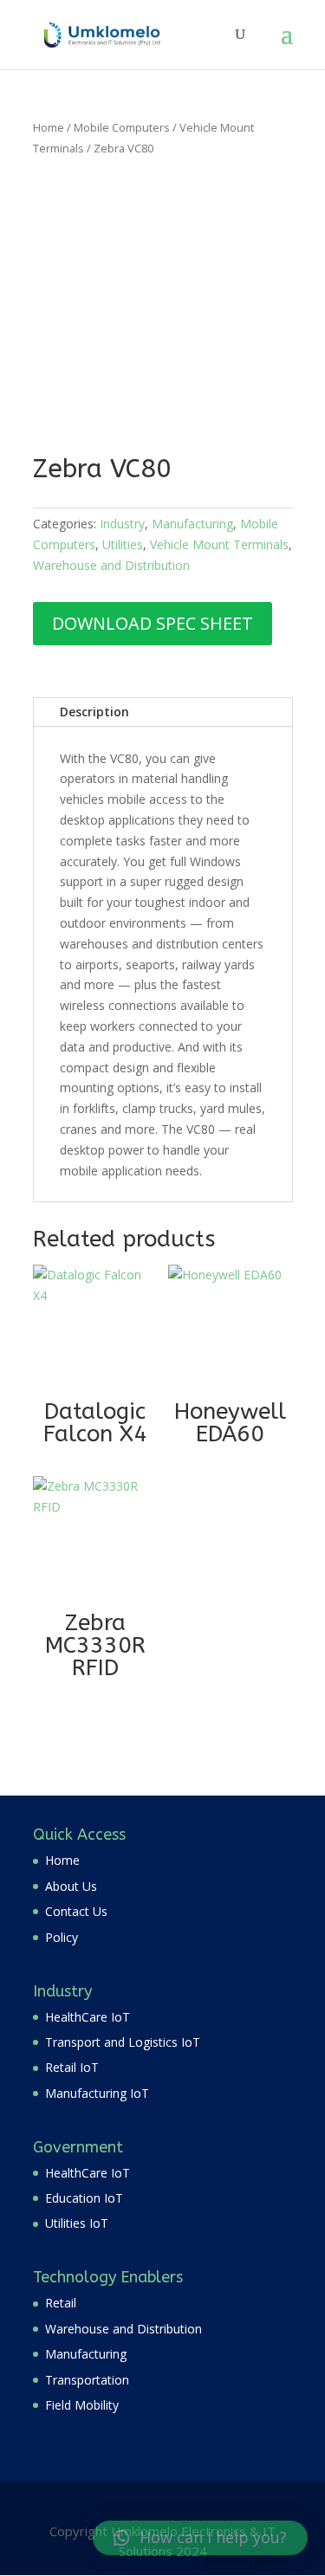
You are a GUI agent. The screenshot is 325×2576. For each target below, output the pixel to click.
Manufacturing (192, 524)
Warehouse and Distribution (111, 565)
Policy (62, 1937)
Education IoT (84, 2198)
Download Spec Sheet (153, 623)
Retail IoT (72, 2067)
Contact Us (76, 1911)
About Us (71, 1886)
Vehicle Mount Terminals (219, 544)
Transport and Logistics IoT (123, 2042)
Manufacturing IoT (97, 2093)
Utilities (123, 544)
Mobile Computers (122, 127)
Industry (122, 524)
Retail (61, 2303)
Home (49, 127)
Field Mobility (82, 2405)
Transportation (87, 2380)
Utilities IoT (77, 2223)
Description (94, 712)
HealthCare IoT (88, 2017)
